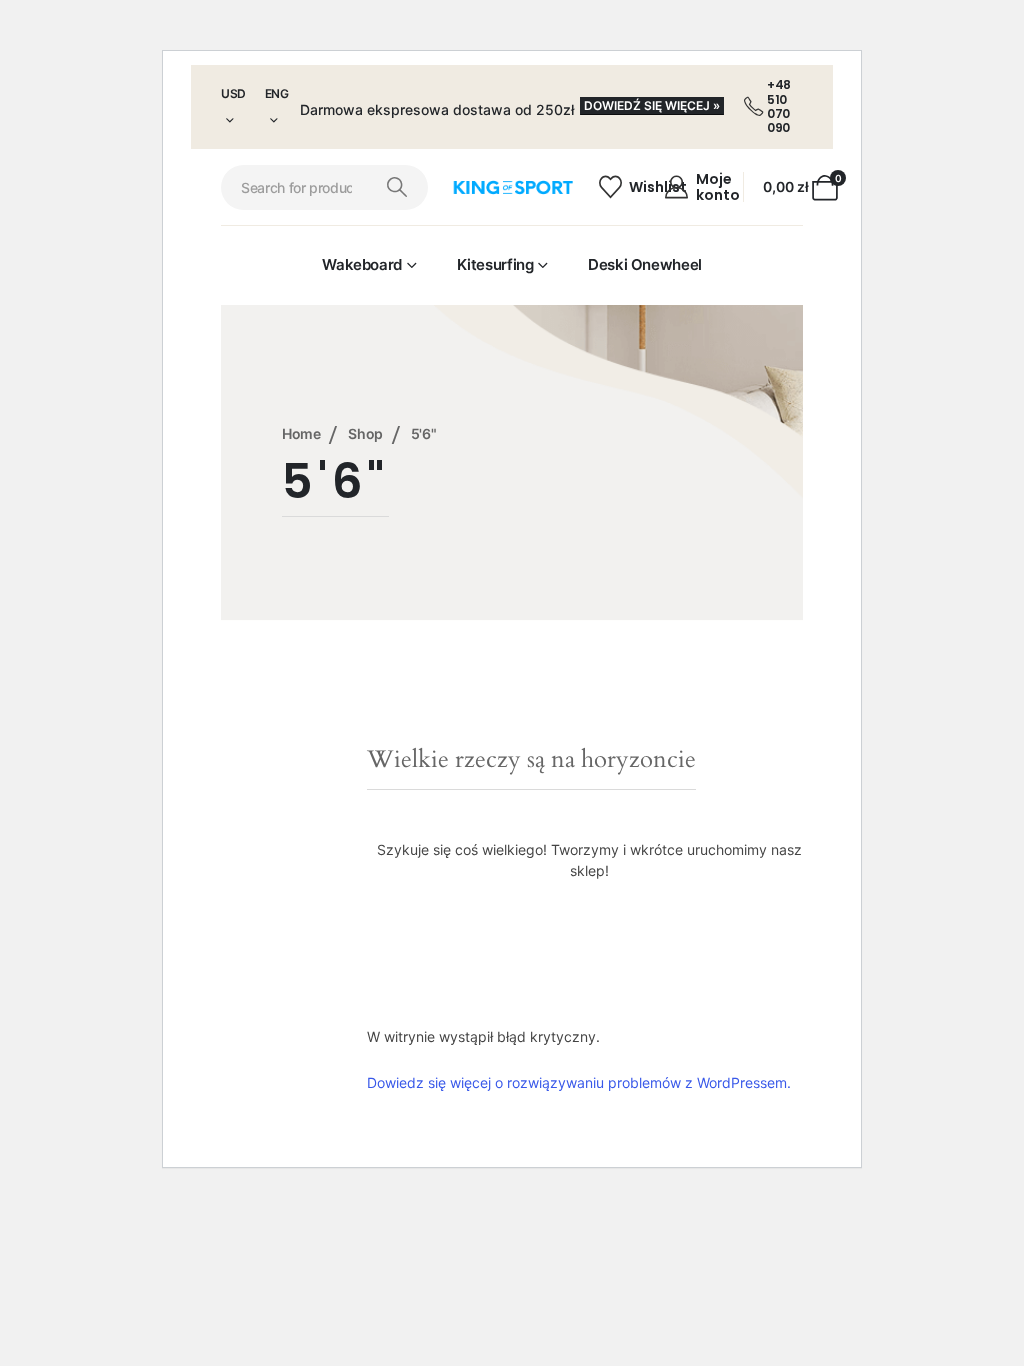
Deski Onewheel (645, 264)
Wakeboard (362, 264)
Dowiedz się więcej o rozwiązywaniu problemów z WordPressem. (579, 1082)
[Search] (397, 187)
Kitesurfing (495, 264)
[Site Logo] (512, 188)
